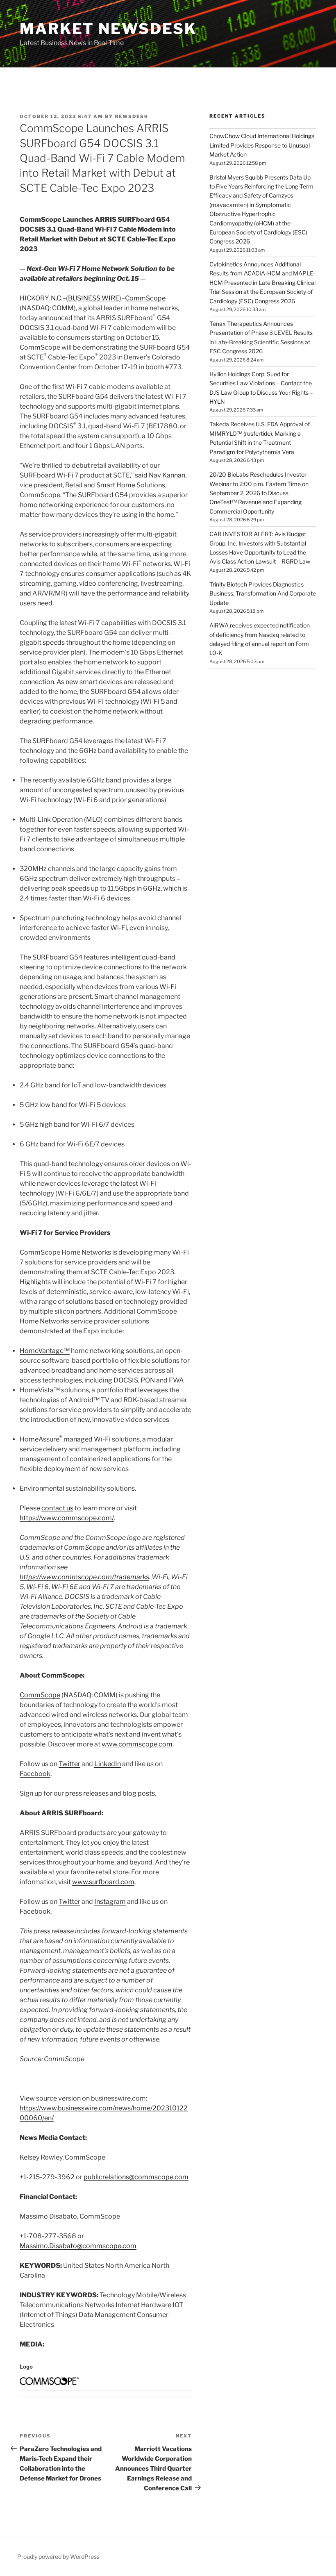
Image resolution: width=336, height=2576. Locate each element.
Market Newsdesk (108, 29)
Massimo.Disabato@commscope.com (78, 2246)
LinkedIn (108, 1764)
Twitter (69, 1764)
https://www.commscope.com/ (67, 1518)
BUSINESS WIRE (94, 298)
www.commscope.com (137, 1744)
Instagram (110, 1902)
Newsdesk (132, 116)
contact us (57, 1508)
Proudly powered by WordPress (58, 2557)
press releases (87, 1793)
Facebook (35, 1774)
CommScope (145, 298)
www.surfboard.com (103, 1882)
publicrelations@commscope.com (136, 2177)
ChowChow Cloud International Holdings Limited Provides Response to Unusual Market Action (262, 145)
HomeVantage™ (45, 1351)
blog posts (139, 1793)
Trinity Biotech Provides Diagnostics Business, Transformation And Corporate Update (263, 593)
